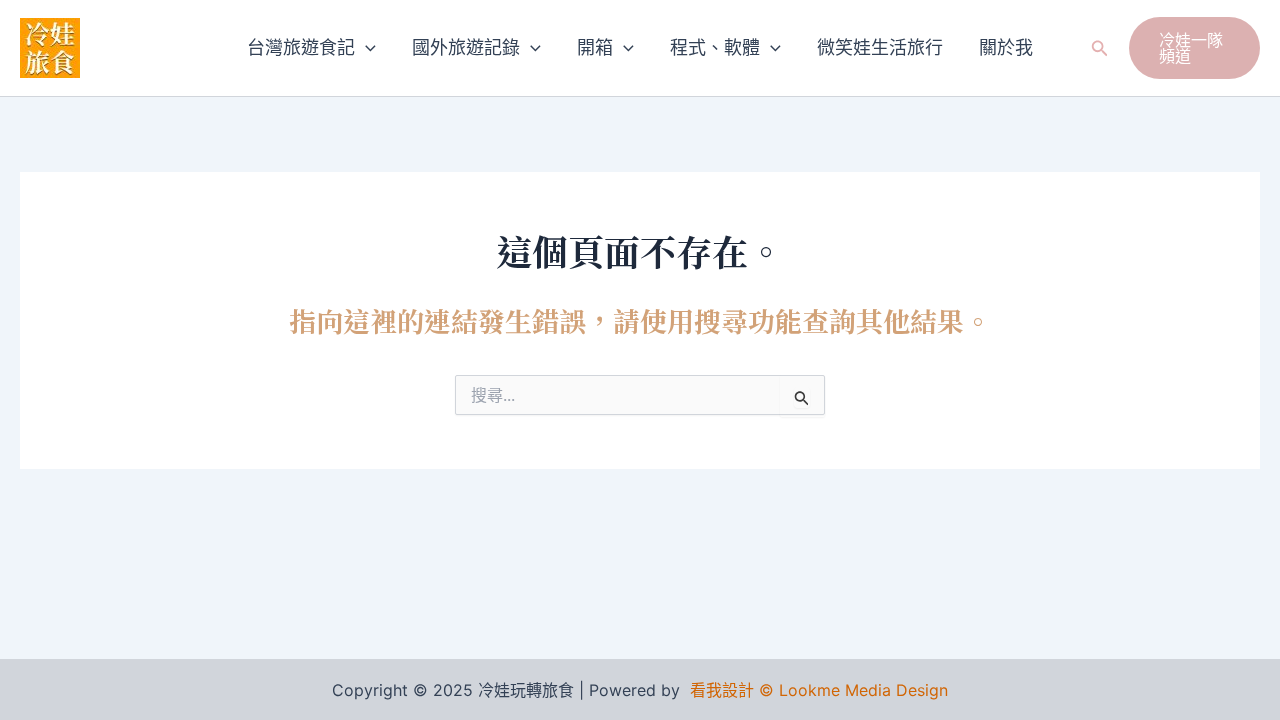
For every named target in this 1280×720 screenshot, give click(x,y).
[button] (365, 48)
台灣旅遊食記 (301, 47)
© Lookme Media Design (853, 690)
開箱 (595, 47)
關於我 (1006, 47)
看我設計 (722, 690)
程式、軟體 (715, 47)
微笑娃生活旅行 (880, 47)
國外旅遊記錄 (466, 47)
